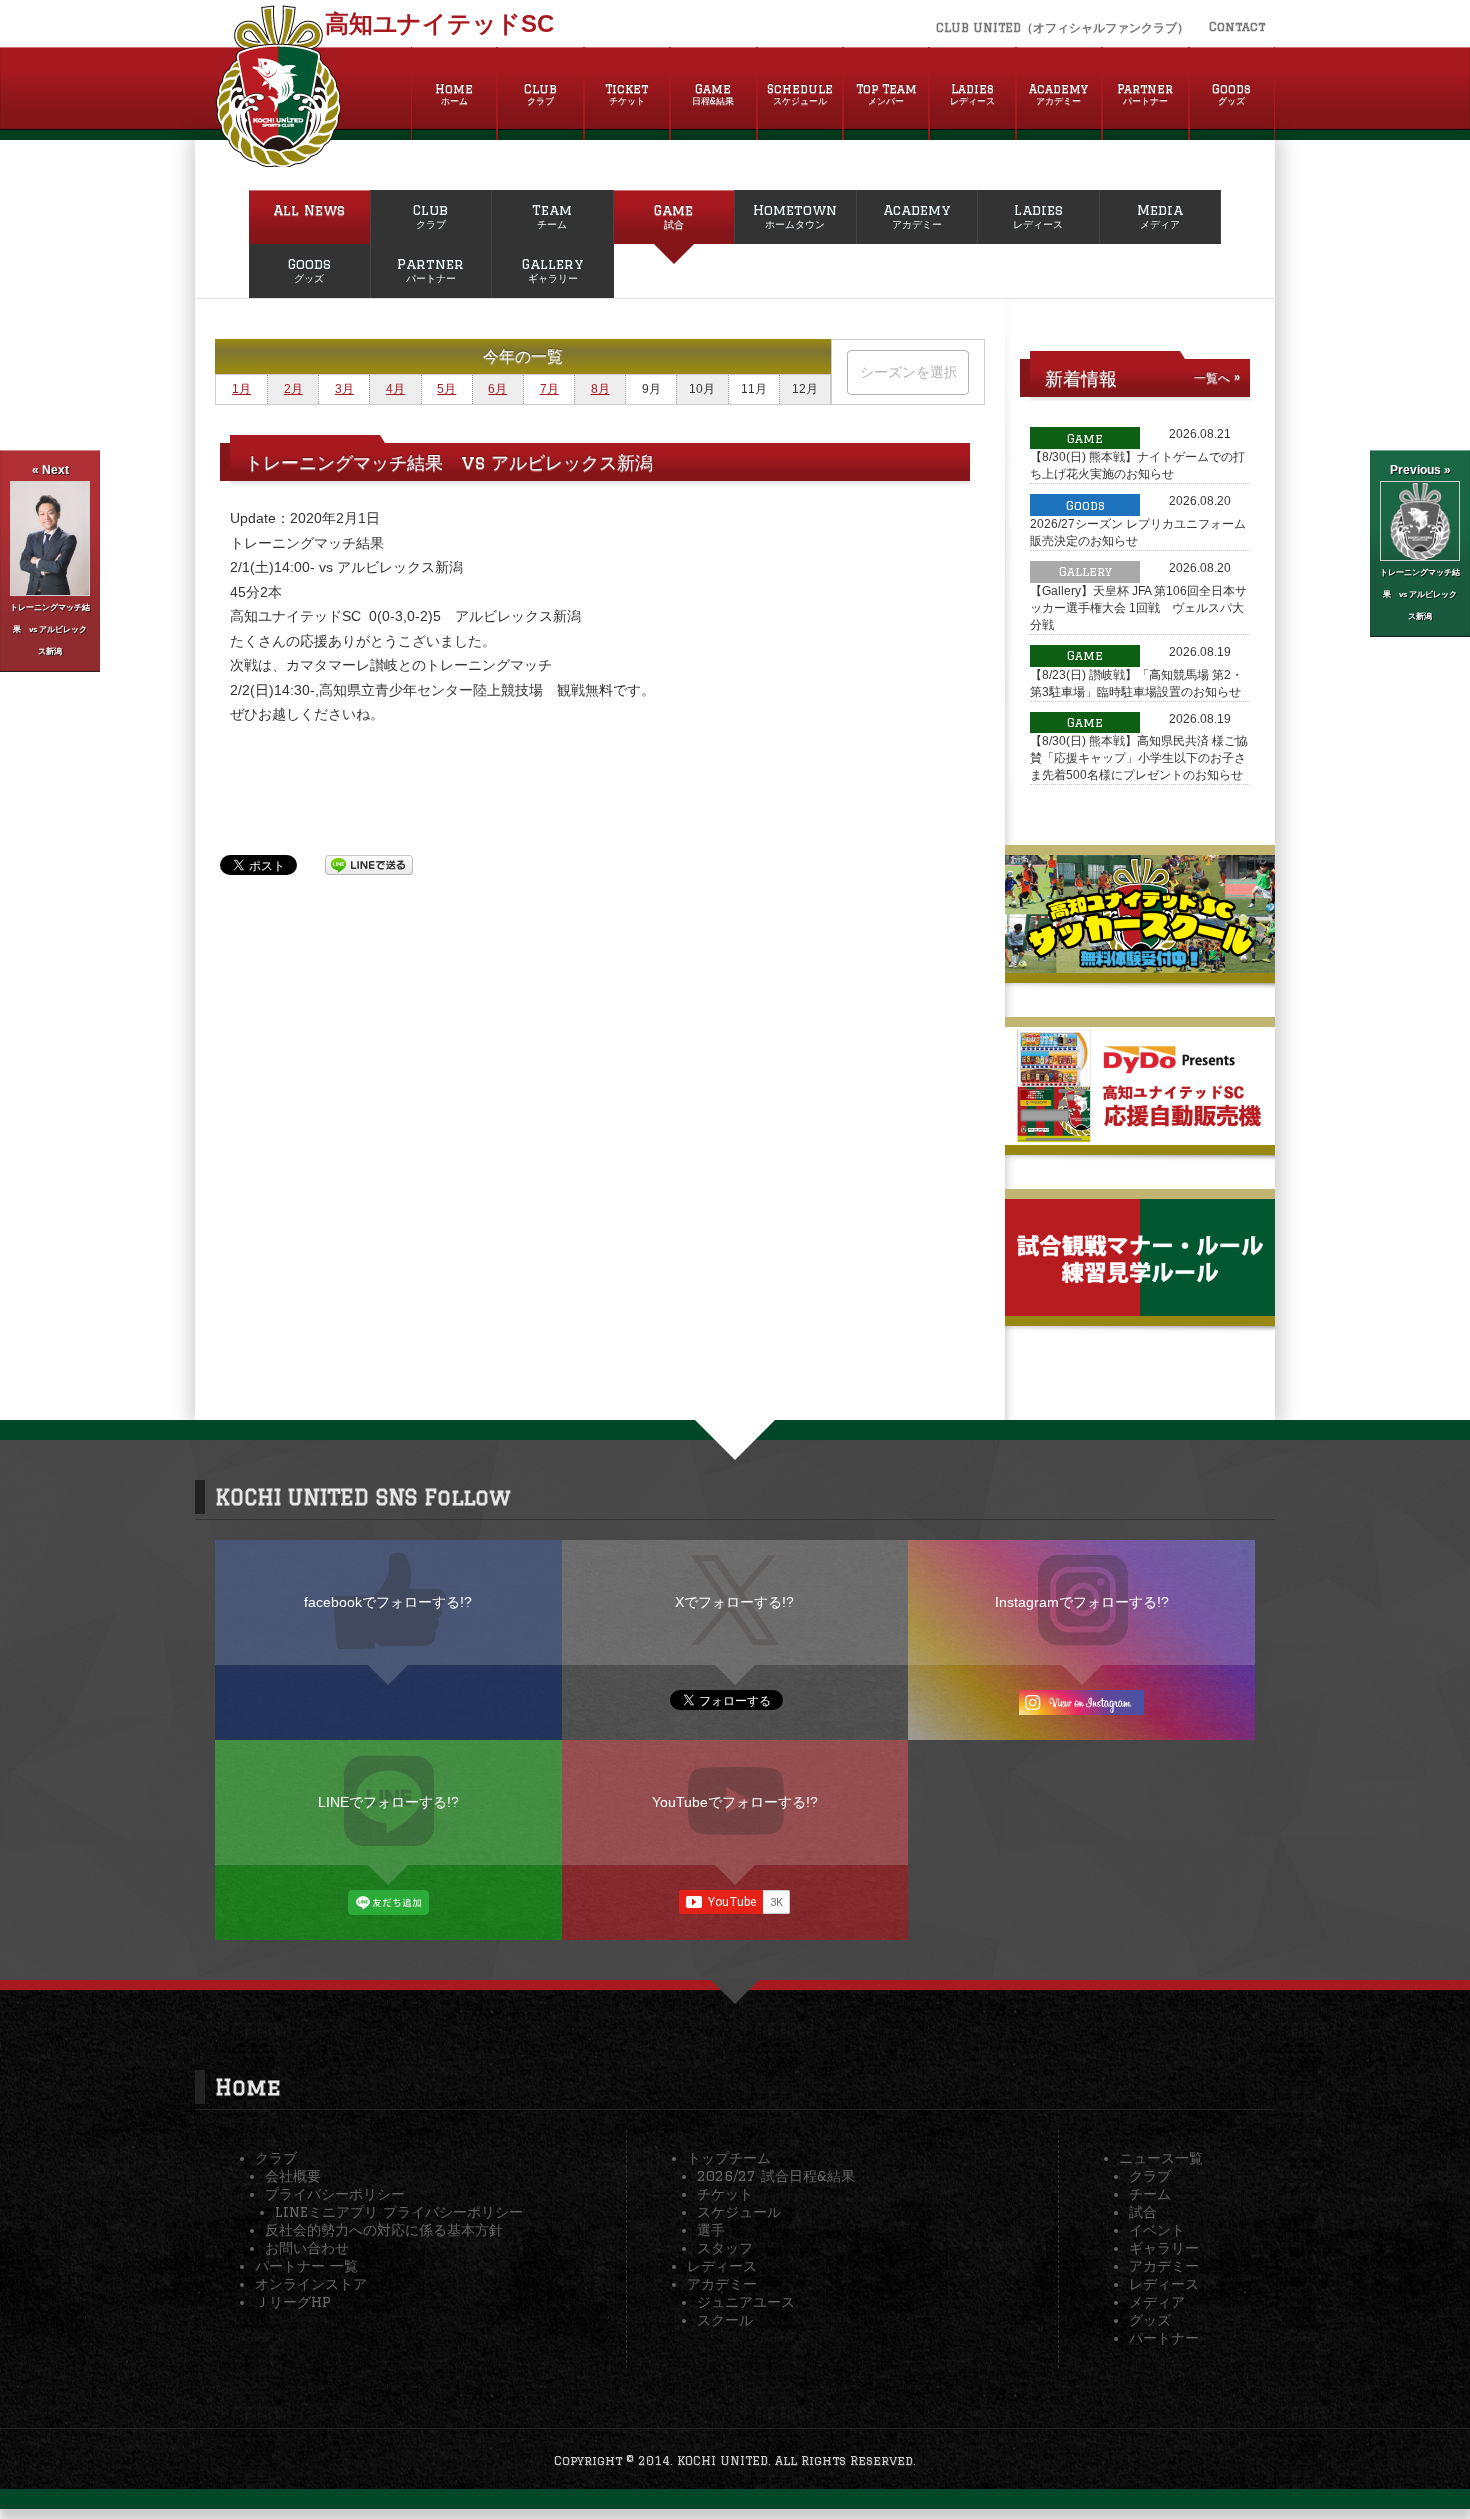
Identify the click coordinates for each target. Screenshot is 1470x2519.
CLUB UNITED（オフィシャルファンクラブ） (1062, 27)
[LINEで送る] (369, 864)
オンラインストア (311, 2284)
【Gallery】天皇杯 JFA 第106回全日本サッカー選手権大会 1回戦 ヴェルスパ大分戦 (1138, 608)
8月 (600, 389)
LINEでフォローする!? (388, 1802)
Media (1160, 216)
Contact (1237, 26)
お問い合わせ (307, 2248)
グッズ (1150, 2320)
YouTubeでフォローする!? (735, 1802)
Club (540, 94)
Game (713, 94)
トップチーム (729, 2158)
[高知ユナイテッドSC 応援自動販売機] (1140, 1137)
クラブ (276, 2158)
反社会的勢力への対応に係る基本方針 (384, 2230)
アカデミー (722, 2284)
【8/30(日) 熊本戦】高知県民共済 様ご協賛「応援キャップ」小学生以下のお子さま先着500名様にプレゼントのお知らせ (1139, 758)
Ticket (626, 94)
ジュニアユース (746, 2302)
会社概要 (293, 2176)
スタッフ (725, 2248)
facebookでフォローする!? (388, 1602)
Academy (1058, 94)
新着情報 (1081, 378)
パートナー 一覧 (306, 2266)
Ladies (972, 94)
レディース (722, 2266)
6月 (497, 389)
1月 (241, 389)
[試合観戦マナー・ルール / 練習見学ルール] (1140, 1308)
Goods (1231, 94)
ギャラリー (1164, 2248)
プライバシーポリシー (335, 2194)
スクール (725, 2320)
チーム (1150, 2194)
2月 (293, 389)
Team (552, 216)
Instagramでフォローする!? (1082, 1602)
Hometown (795, 216)
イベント (1157, 2230)
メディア (1157, 2302)
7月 (549, 389)
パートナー (1164, 2338)
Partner (1145, 94)
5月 (446, 389)
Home (454, 94)
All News (309, 210)
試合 (1143, 2212)
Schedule (800, 94)
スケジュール (739, 2212)
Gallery (552, 270)
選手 (711, 2230)
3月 (344, 389)
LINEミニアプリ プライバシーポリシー (399, 2212)
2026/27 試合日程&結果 (776, 2176)
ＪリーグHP (293, 2302)
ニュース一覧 (1161, 2158)
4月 (395, 389)
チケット (725, 2194)
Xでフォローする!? (734, 1602)
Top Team (886, 94)
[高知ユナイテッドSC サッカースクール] (1140, 965)
